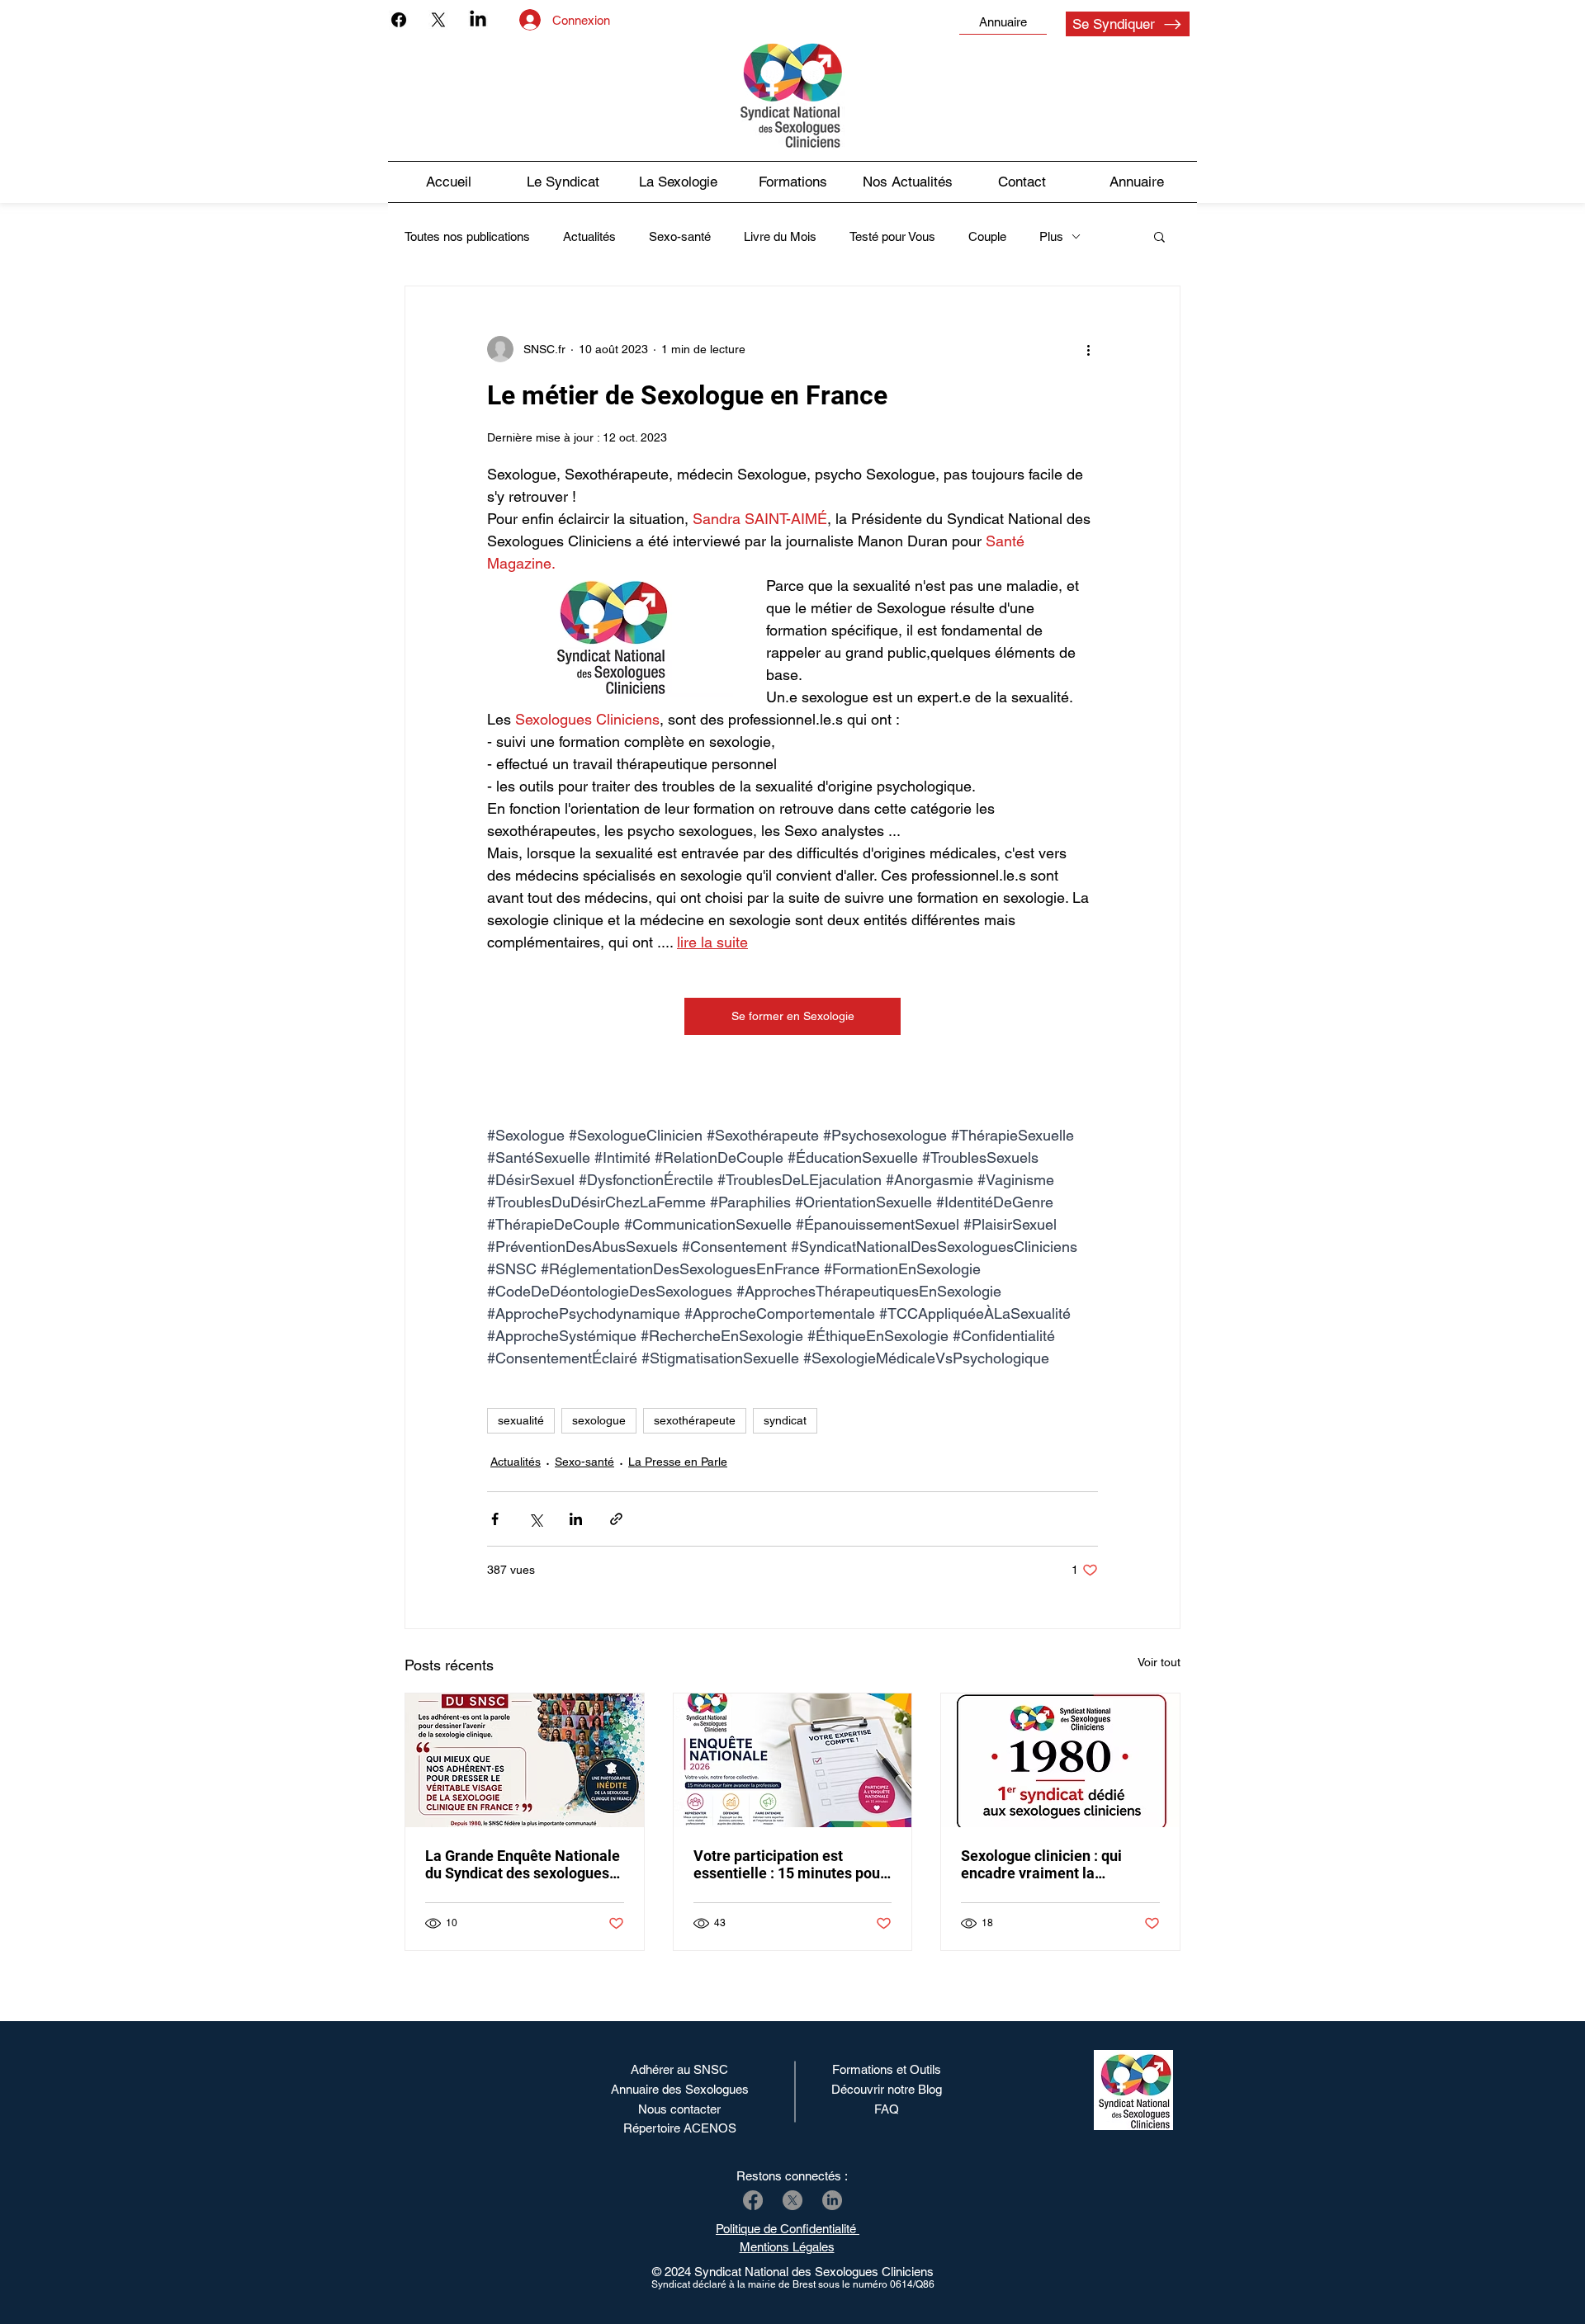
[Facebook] (399, 20)
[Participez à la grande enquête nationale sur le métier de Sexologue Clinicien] (793, 1760)
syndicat (785, 1420)
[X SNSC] (792, 2200)
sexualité (521, 1420)
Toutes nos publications (467, 236)
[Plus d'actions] (1088, 349)
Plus (1051, 236)
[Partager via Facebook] (495, 1519)
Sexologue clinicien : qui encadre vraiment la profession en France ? (1041, 1864)
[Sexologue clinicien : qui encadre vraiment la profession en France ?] (1060, 1760)
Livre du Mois (780, 236)
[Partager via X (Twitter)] (535, 1519)
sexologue (599, 1420)
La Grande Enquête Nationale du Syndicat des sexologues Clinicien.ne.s (523, 1864)
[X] (438, 20)
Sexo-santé (680, 236)
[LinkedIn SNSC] (832, 2200)
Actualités (589, 236)
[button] (908, 182)
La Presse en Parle (678, 1462)
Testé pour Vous (892, 236)
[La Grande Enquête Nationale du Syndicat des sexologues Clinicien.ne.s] (525, 1760)
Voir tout (1159, 1662)
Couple (987, 236)
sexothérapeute (695, 1420)
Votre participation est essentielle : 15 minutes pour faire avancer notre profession (790, 1864)
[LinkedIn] (478, 20)
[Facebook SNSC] (753, 2200)
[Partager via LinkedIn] (576, 1519)
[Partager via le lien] (616, 1519)
